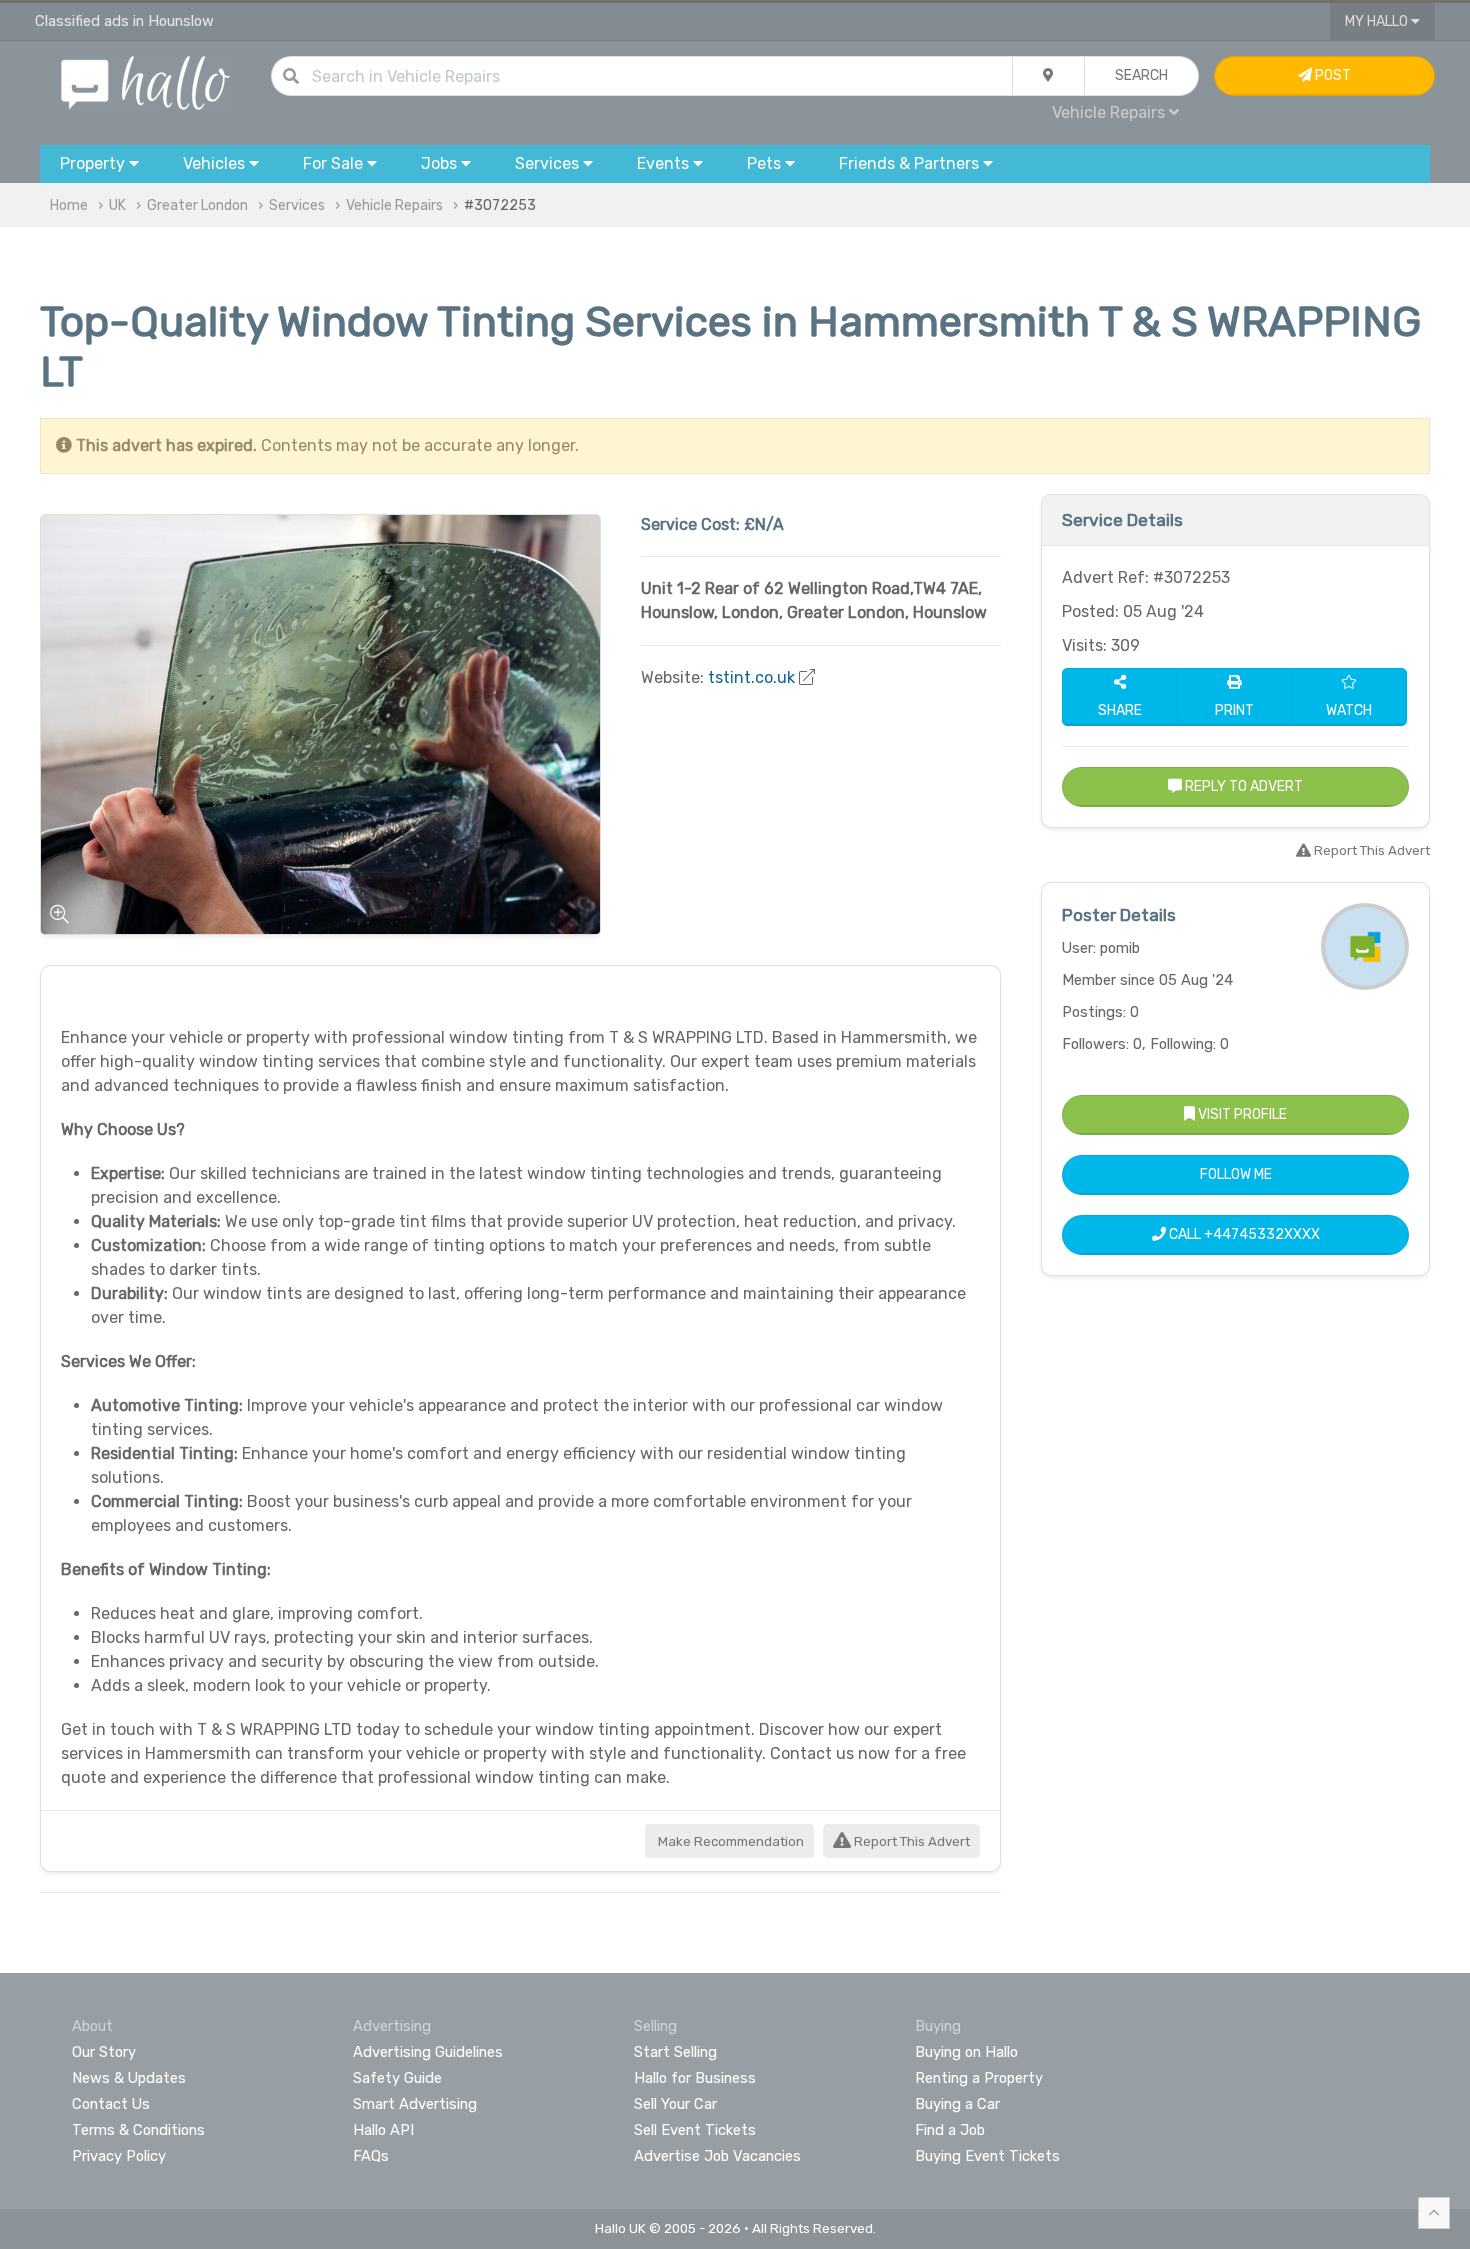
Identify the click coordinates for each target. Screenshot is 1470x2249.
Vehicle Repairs (394, 205)
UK (117, 205)
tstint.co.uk (751, 677)
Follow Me (1236, 1174)
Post (1331, 75)
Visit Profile (1241, 1114)
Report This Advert (910, 1841)
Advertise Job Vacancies (717, 2156)
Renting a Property (979, 2078)
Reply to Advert (1242, 786)
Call (1243, 1234)
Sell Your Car (675, 2104)
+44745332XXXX (1262, 1234)
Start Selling (675, 2052)
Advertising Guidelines (428, 2052)
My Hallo (1378, 21)
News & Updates (129, 2078)
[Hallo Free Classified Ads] (145, 81)
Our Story (104, 2052)
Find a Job (950, 2130)
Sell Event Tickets (695, 2130)
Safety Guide (397, 2078)
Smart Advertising (415, 2104)
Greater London (197, 205)
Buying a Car (957, 2104)
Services (297, 205)
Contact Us (111, 2104)
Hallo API (383, 2130)
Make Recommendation (729, 1841)
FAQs (371, 2156)
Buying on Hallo (966, 2052)
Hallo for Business (695, 2078)
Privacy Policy (119, 2156)
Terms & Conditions (138, 2130)
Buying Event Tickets (987, 2156)
